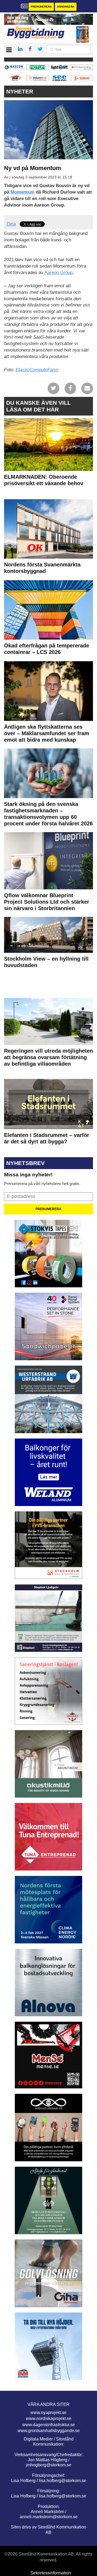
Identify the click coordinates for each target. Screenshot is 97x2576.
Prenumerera (41, 7)
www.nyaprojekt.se (48, 2413)
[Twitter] (53, 388)
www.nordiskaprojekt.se (49, 2418)
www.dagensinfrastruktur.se (49, 2425)
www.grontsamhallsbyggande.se (49, 2431)
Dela (11, 224)
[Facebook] (70, 388)
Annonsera (66, 7)
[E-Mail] (87, 388)
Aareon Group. (59, 273)
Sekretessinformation (51, 2573)
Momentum (22, 192)
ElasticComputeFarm (37, 370)
